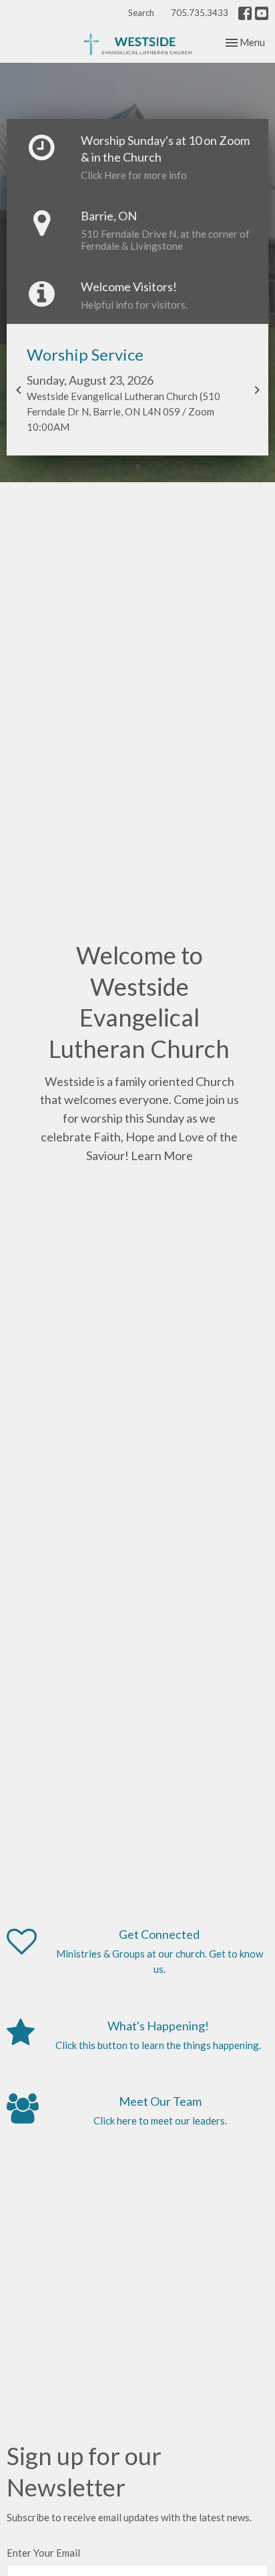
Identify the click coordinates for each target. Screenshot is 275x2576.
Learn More (162, 1155)
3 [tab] (158, 466)
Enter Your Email (43, 2553)
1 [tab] (117, 466)
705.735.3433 (200, 13)
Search (141, 13)
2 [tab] (137, 466)
